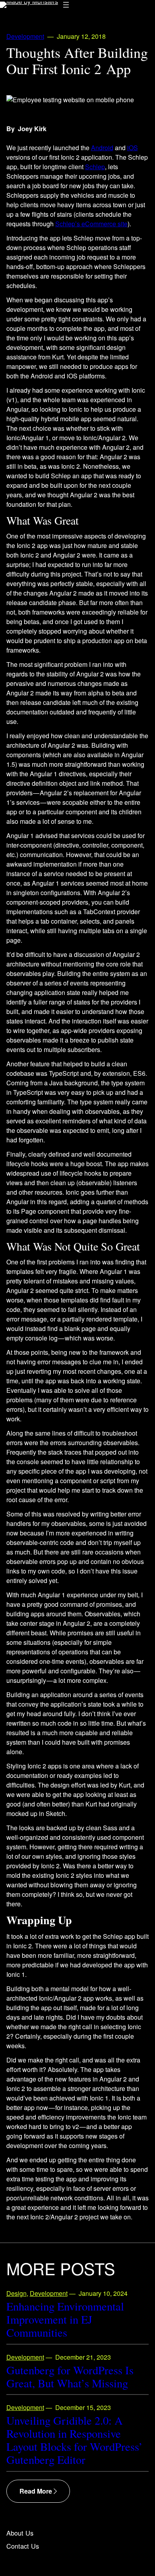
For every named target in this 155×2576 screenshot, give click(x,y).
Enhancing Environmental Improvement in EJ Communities (65, 2319)
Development (25, 36)
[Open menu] (66, 5)
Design (16, 2293)
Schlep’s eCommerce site (91, 224)
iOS (133, 148)
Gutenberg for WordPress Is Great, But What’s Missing (70, 2377)
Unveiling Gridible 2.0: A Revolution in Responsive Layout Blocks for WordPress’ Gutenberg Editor (75, 2440)
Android (102, 148)
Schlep (95, 167)
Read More (37, 2491)
